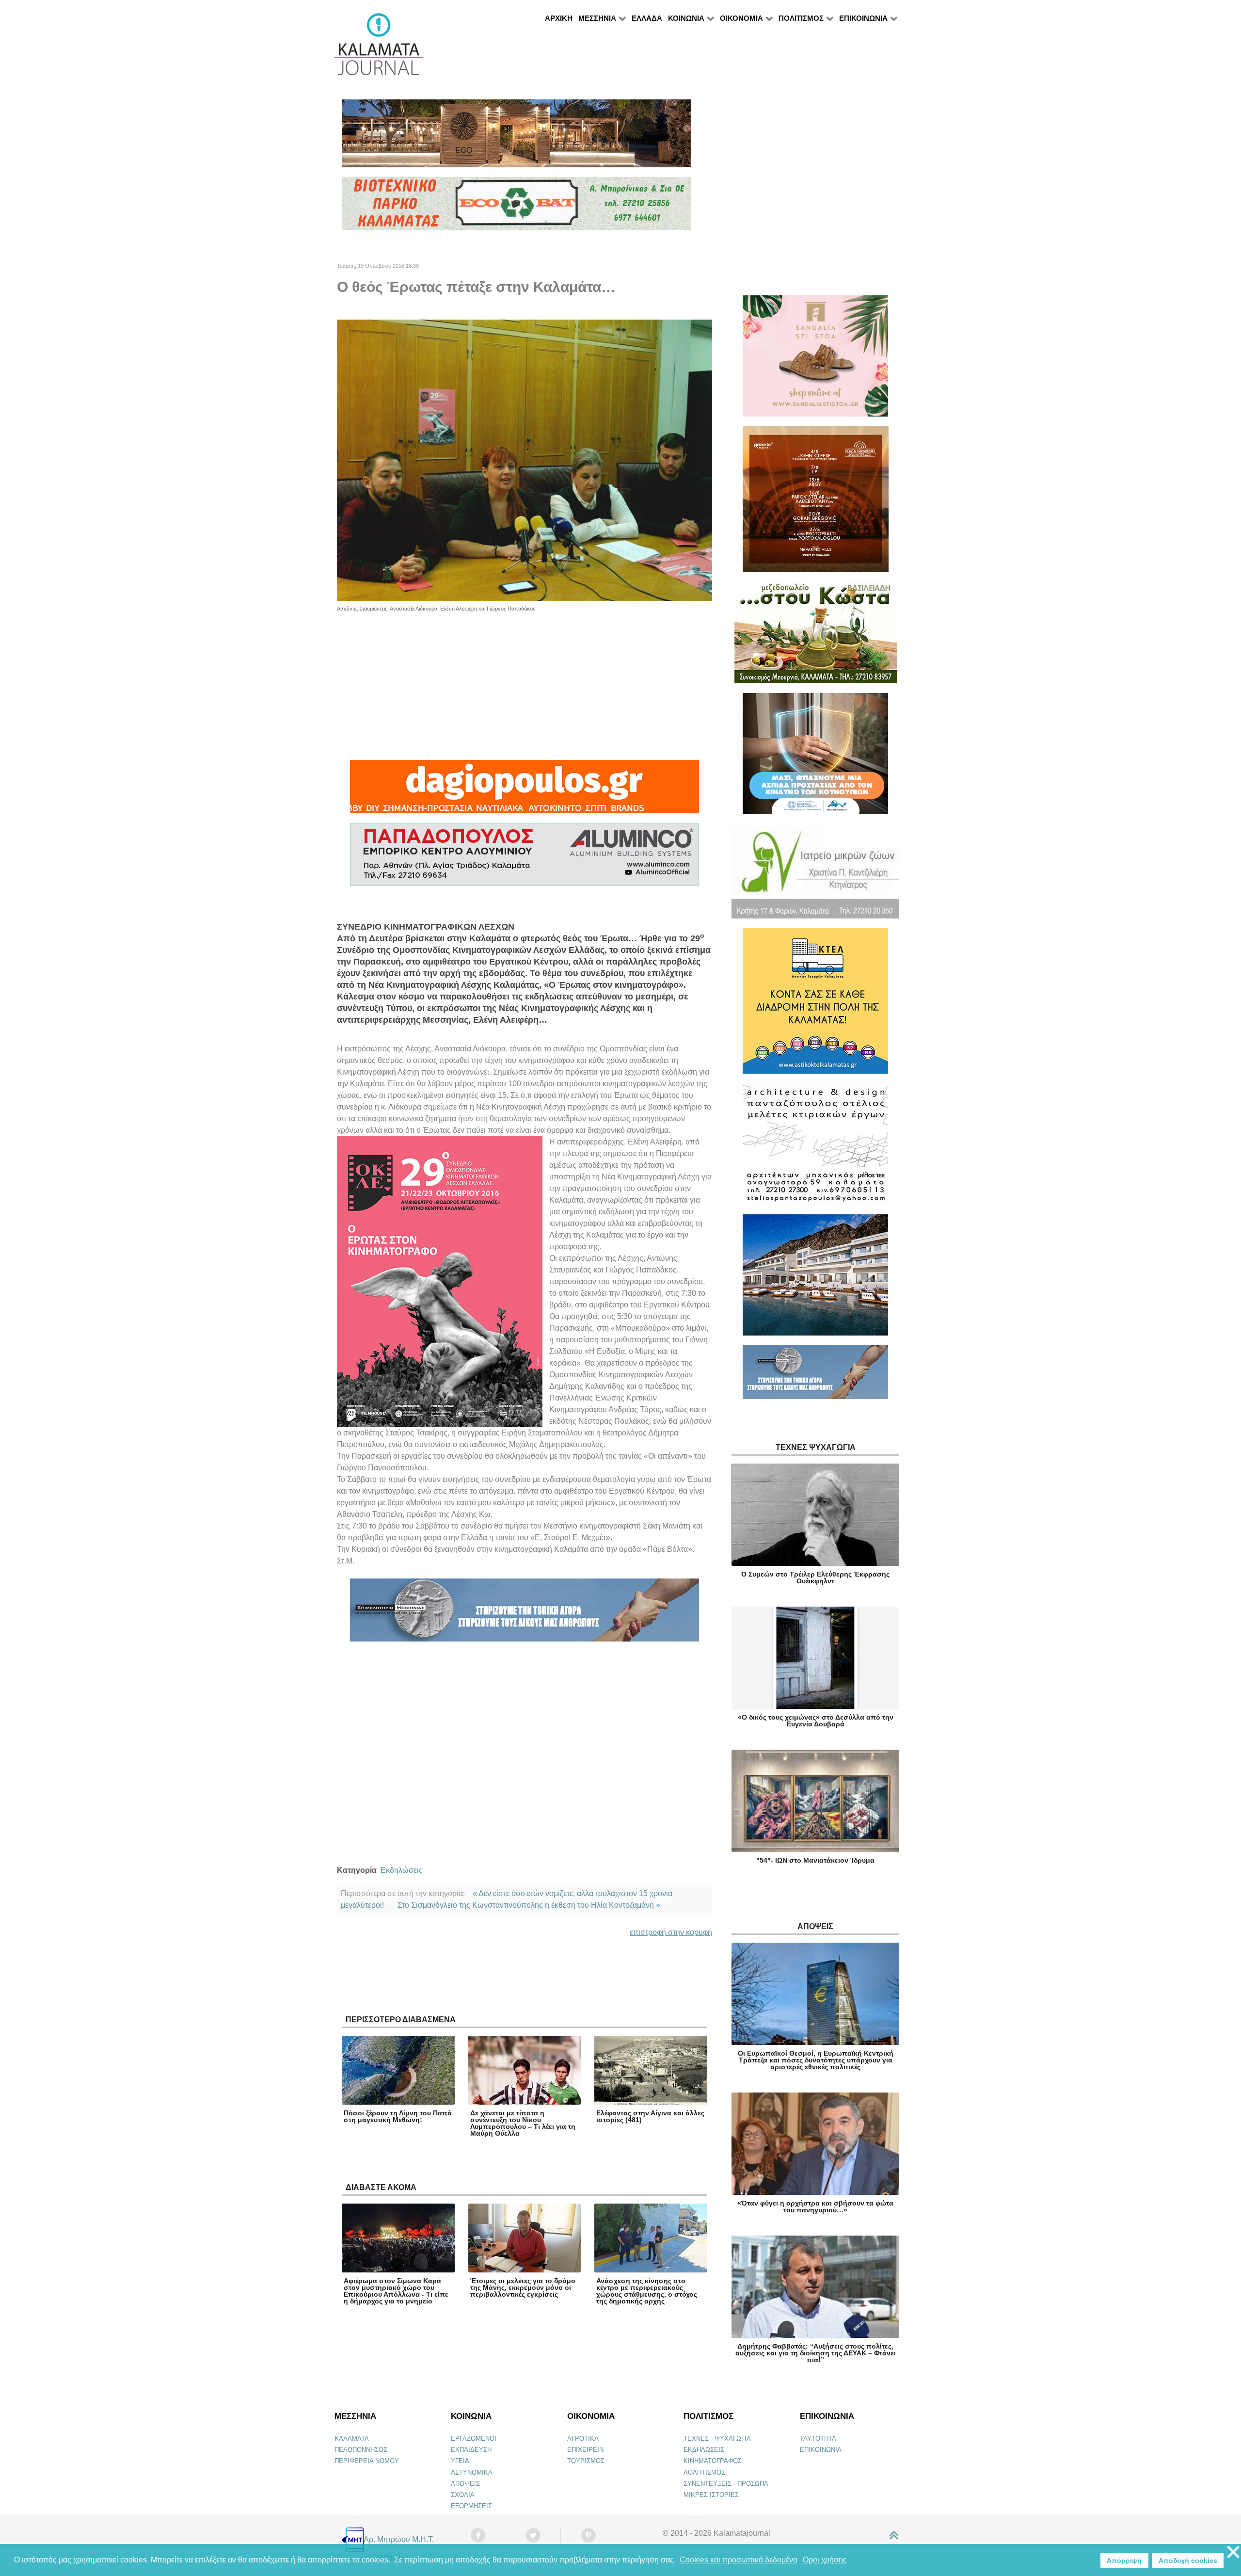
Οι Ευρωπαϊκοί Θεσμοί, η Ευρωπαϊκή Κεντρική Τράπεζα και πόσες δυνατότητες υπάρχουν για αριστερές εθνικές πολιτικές (816, 2060)
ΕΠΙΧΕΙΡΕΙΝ (585, 2450)
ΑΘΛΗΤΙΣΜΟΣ (704, 2472)
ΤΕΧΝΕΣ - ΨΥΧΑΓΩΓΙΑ (717, 2439)
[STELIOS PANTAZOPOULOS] (815, 1148)
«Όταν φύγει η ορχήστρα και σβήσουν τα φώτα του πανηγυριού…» (815, 2206)
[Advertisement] (525, 681)
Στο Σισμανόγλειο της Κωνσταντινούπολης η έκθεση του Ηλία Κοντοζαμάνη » (529, 1905)
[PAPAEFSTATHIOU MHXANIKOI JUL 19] (815, 1279)
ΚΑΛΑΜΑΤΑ (352, 2439)
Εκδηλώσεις (402, 1870)
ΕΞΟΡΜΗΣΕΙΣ (471, 2506)
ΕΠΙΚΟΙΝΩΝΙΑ (821, 2450)
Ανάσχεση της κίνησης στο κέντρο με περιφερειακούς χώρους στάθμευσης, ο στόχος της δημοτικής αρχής (647, 2291)
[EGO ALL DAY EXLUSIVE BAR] (516, 137)
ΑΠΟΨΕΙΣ (465, 2484)
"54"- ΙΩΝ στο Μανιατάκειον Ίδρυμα (815, 1860)
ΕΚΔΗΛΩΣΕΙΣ (704, 2450)
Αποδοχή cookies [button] (1188, 2560)
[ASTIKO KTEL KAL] (815, 1005)
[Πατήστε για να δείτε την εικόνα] (525, 459)
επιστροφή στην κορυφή (671, 1932)
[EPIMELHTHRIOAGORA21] (815, 1377)
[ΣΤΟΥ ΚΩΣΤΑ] (816, 636)
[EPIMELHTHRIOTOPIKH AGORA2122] (525, 1614)
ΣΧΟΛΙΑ (463, 2495)
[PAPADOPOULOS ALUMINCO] (525, 859)
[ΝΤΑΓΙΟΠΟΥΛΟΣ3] (525, 791)
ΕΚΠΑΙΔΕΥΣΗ (471, 2450)
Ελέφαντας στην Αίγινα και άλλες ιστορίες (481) (650, 2116)
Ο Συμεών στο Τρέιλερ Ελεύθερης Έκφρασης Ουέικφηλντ (815, 1578)
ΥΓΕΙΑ (460, 2461)
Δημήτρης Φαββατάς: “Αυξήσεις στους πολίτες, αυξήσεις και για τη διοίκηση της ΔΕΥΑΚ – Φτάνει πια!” (816, 2353)
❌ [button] (1233, 2552)
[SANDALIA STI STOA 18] (815, 360)
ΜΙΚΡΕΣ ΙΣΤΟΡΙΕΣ (711, 2495)
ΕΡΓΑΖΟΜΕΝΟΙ (474, 2439)
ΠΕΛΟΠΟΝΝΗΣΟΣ (361, 2450)
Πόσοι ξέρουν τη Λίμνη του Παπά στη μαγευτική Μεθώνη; (398, 2116)
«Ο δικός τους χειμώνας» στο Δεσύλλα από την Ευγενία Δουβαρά (816, 1721)
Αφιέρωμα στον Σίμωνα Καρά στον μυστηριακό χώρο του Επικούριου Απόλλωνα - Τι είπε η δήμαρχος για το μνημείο (396, 2291)
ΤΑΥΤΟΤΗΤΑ (818, 2439)
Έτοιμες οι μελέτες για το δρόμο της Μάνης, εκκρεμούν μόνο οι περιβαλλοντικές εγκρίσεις (523, 2287)
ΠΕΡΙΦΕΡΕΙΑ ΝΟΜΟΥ (367, 2461)
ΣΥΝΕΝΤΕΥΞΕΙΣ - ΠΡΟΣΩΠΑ (726, 2484)
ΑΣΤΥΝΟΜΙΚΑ (472, 2472)
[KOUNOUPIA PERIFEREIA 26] (815, 758)
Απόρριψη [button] (1124, 2560)
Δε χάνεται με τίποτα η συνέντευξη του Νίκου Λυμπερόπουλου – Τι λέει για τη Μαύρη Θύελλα (523, 2123)
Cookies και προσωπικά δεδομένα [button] (739, 2560)
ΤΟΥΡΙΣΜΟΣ (586, 2461)
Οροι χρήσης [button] (825, 2560)
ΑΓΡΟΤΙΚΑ (583, 2439)
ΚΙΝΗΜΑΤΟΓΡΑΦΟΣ (713, 2461)
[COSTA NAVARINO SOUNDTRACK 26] (816, 503)
